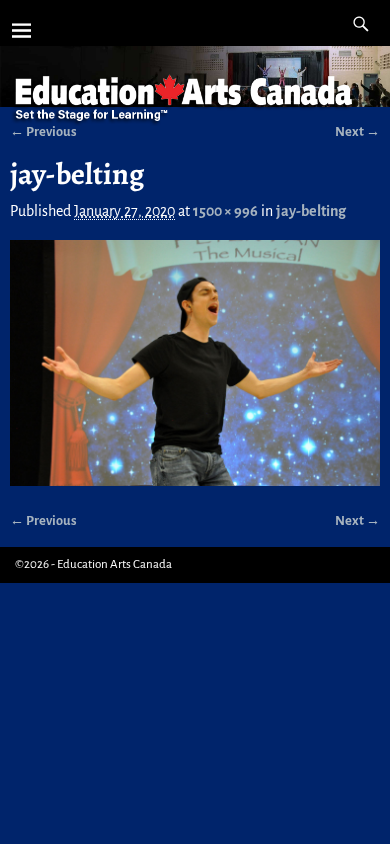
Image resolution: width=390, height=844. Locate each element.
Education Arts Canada (114, 564)
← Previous (43, 520)
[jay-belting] (195, 363)
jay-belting (311, 211)
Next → (357, 520)
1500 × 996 (225, 211)
